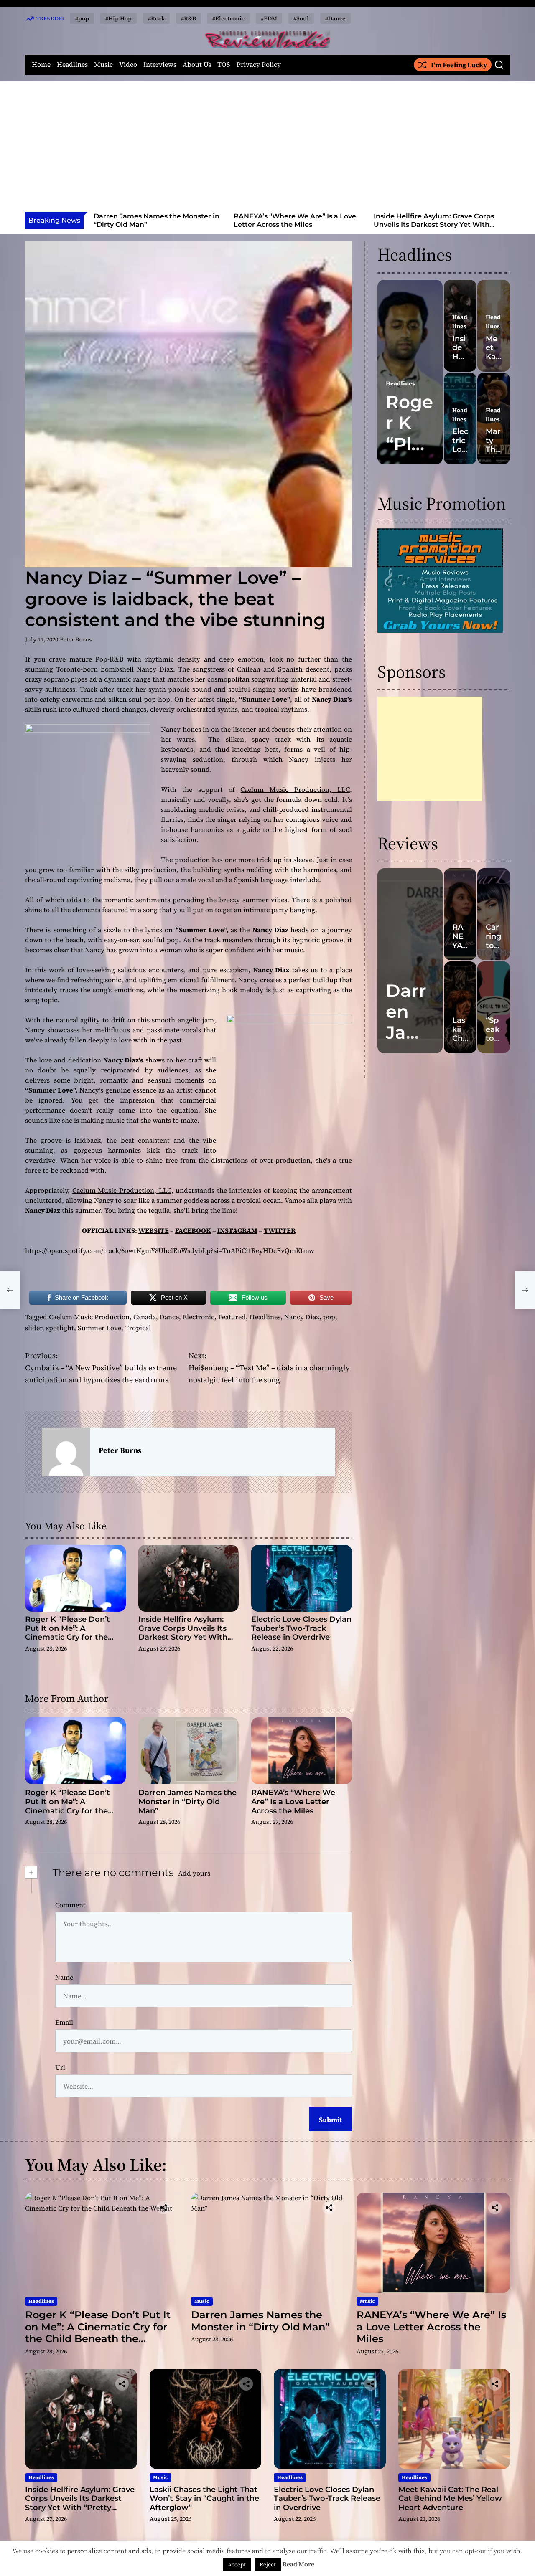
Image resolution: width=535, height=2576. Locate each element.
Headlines (72, 65)
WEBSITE (154, 1230)
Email (64, 2022)
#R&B (189, 18)
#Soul (301, 18)
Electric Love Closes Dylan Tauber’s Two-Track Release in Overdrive (301, 1628)
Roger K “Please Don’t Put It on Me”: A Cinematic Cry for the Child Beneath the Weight (75, 1633)
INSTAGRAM (237, 1230)
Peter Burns (76, 639)
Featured (232, 1317)
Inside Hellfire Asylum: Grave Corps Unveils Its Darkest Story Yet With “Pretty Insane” (294, 224)
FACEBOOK (193, 1230)
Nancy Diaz (302, 1317)
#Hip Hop (118, 18)
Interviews (160, 65)
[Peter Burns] (66, 1452)
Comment (70, 1905)
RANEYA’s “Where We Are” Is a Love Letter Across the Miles (155, 220)
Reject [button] (268, 2565)
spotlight (60, 1328)
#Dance (335, 18)
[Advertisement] (267, 149)
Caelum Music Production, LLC (295, 789)
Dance (169, 1317)
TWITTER (280, 1230)
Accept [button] (237, 2565)
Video (128, 65)
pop (329, 1317)
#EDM (269, 18)
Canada (145, 1317)
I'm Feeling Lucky (459, 65)
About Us (197, 65)
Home (41, 65)
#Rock (156, 18)
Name (64, 1977)
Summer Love (99, 1328)
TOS (224, 65)
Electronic (199, 1317)
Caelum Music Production (89, 1317)
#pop (82, 18)
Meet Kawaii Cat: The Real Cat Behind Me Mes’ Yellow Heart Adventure (450, 2499)
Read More (298, 2564)
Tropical (138, 1328)
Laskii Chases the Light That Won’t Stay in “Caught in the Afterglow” (433, 220)
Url (60, 2067)
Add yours (194, 1873)
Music (103, 65)
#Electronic (228, 18)
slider (34, 1328)
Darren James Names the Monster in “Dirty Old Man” (187, 1801)
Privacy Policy (259, 65)
